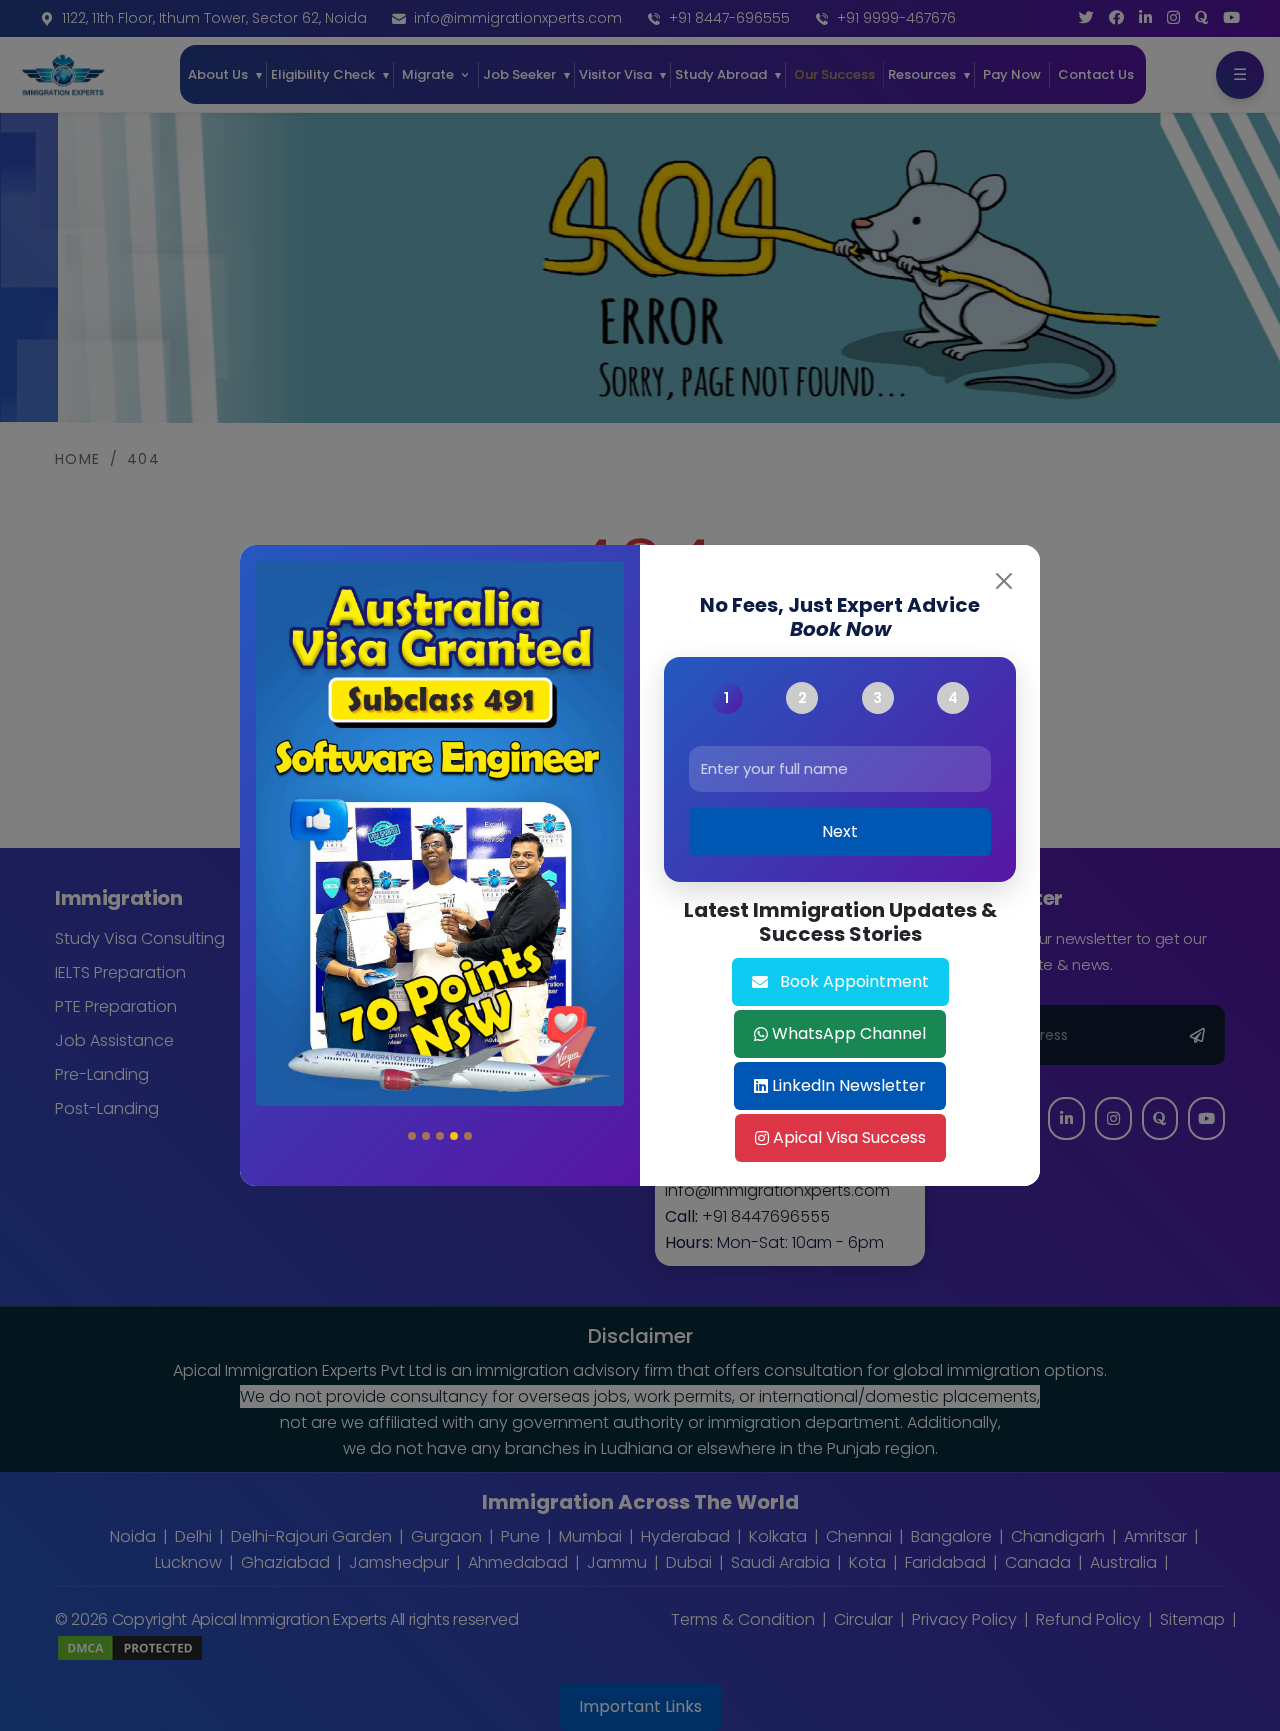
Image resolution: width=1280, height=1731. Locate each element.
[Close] (1004, 581)
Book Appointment (854, 981)
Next (840, 832)
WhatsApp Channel (849, 1033)
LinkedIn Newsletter (849, 1085)
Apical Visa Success (849, 1137)
